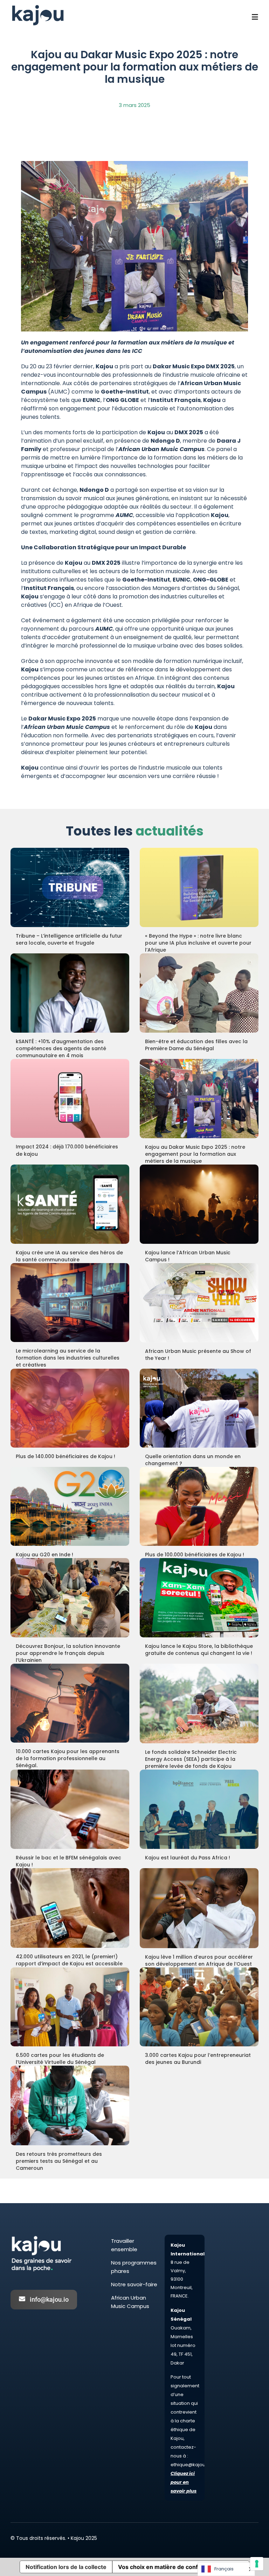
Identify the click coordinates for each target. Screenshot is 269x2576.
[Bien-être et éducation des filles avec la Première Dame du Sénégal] (199, 993)
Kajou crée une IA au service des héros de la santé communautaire (69, 1256)
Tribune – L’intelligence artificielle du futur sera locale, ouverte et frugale (69, 939)
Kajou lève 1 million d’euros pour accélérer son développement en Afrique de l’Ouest (199, 1960)
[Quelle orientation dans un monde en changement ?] (199, 1408)
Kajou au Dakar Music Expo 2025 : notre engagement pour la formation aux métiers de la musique (195, 1154)
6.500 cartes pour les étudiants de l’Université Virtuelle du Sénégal (60, 2059)
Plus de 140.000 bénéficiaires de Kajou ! (65, 1456)
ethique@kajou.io (191, 2465)
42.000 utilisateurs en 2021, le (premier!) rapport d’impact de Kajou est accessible (69, 1960)
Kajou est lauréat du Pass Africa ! (188, 1858)
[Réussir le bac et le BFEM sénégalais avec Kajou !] (70, 1809)
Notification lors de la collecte (66, 2567)
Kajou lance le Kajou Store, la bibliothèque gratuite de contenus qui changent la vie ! (199, 1650)
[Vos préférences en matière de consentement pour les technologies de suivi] (257, 2564)
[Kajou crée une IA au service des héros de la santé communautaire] (70, 1204)
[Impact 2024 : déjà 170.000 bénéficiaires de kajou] (70, 1099)
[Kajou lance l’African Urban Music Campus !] (199, 1204)
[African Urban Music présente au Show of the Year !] (199, 1303)
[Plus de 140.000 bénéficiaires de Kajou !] (70, 1408)
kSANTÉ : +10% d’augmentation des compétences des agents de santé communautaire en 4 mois (61, 1048)
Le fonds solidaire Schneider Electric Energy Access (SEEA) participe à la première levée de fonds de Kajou (191, 1759)
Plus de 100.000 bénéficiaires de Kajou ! (195, 1555)
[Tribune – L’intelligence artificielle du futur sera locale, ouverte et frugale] (70, 887)
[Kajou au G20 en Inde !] (70, 1506)
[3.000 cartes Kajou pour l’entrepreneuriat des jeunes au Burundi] (199, 2007)
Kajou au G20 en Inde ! (44, 1555)
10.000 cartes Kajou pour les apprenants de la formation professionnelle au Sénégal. (68, 1758)
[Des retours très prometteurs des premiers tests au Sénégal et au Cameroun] (70, 2105)
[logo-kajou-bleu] (38, 6)
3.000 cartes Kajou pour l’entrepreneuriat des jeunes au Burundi (198, 2059)
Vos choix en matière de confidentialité (171, 2567)
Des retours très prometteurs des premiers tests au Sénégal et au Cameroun (59, 2161)
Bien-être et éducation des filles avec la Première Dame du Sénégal (196, 1045)
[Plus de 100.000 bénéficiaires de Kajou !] (199, 1506)
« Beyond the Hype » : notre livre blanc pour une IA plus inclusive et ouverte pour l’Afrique (198, 943)
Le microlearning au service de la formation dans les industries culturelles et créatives (68, 1358)
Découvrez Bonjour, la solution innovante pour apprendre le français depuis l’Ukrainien (68, 1653)
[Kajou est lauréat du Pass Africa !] (199, 1809)
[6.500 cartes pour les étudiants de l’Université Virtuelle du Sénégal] (70, 2007)
